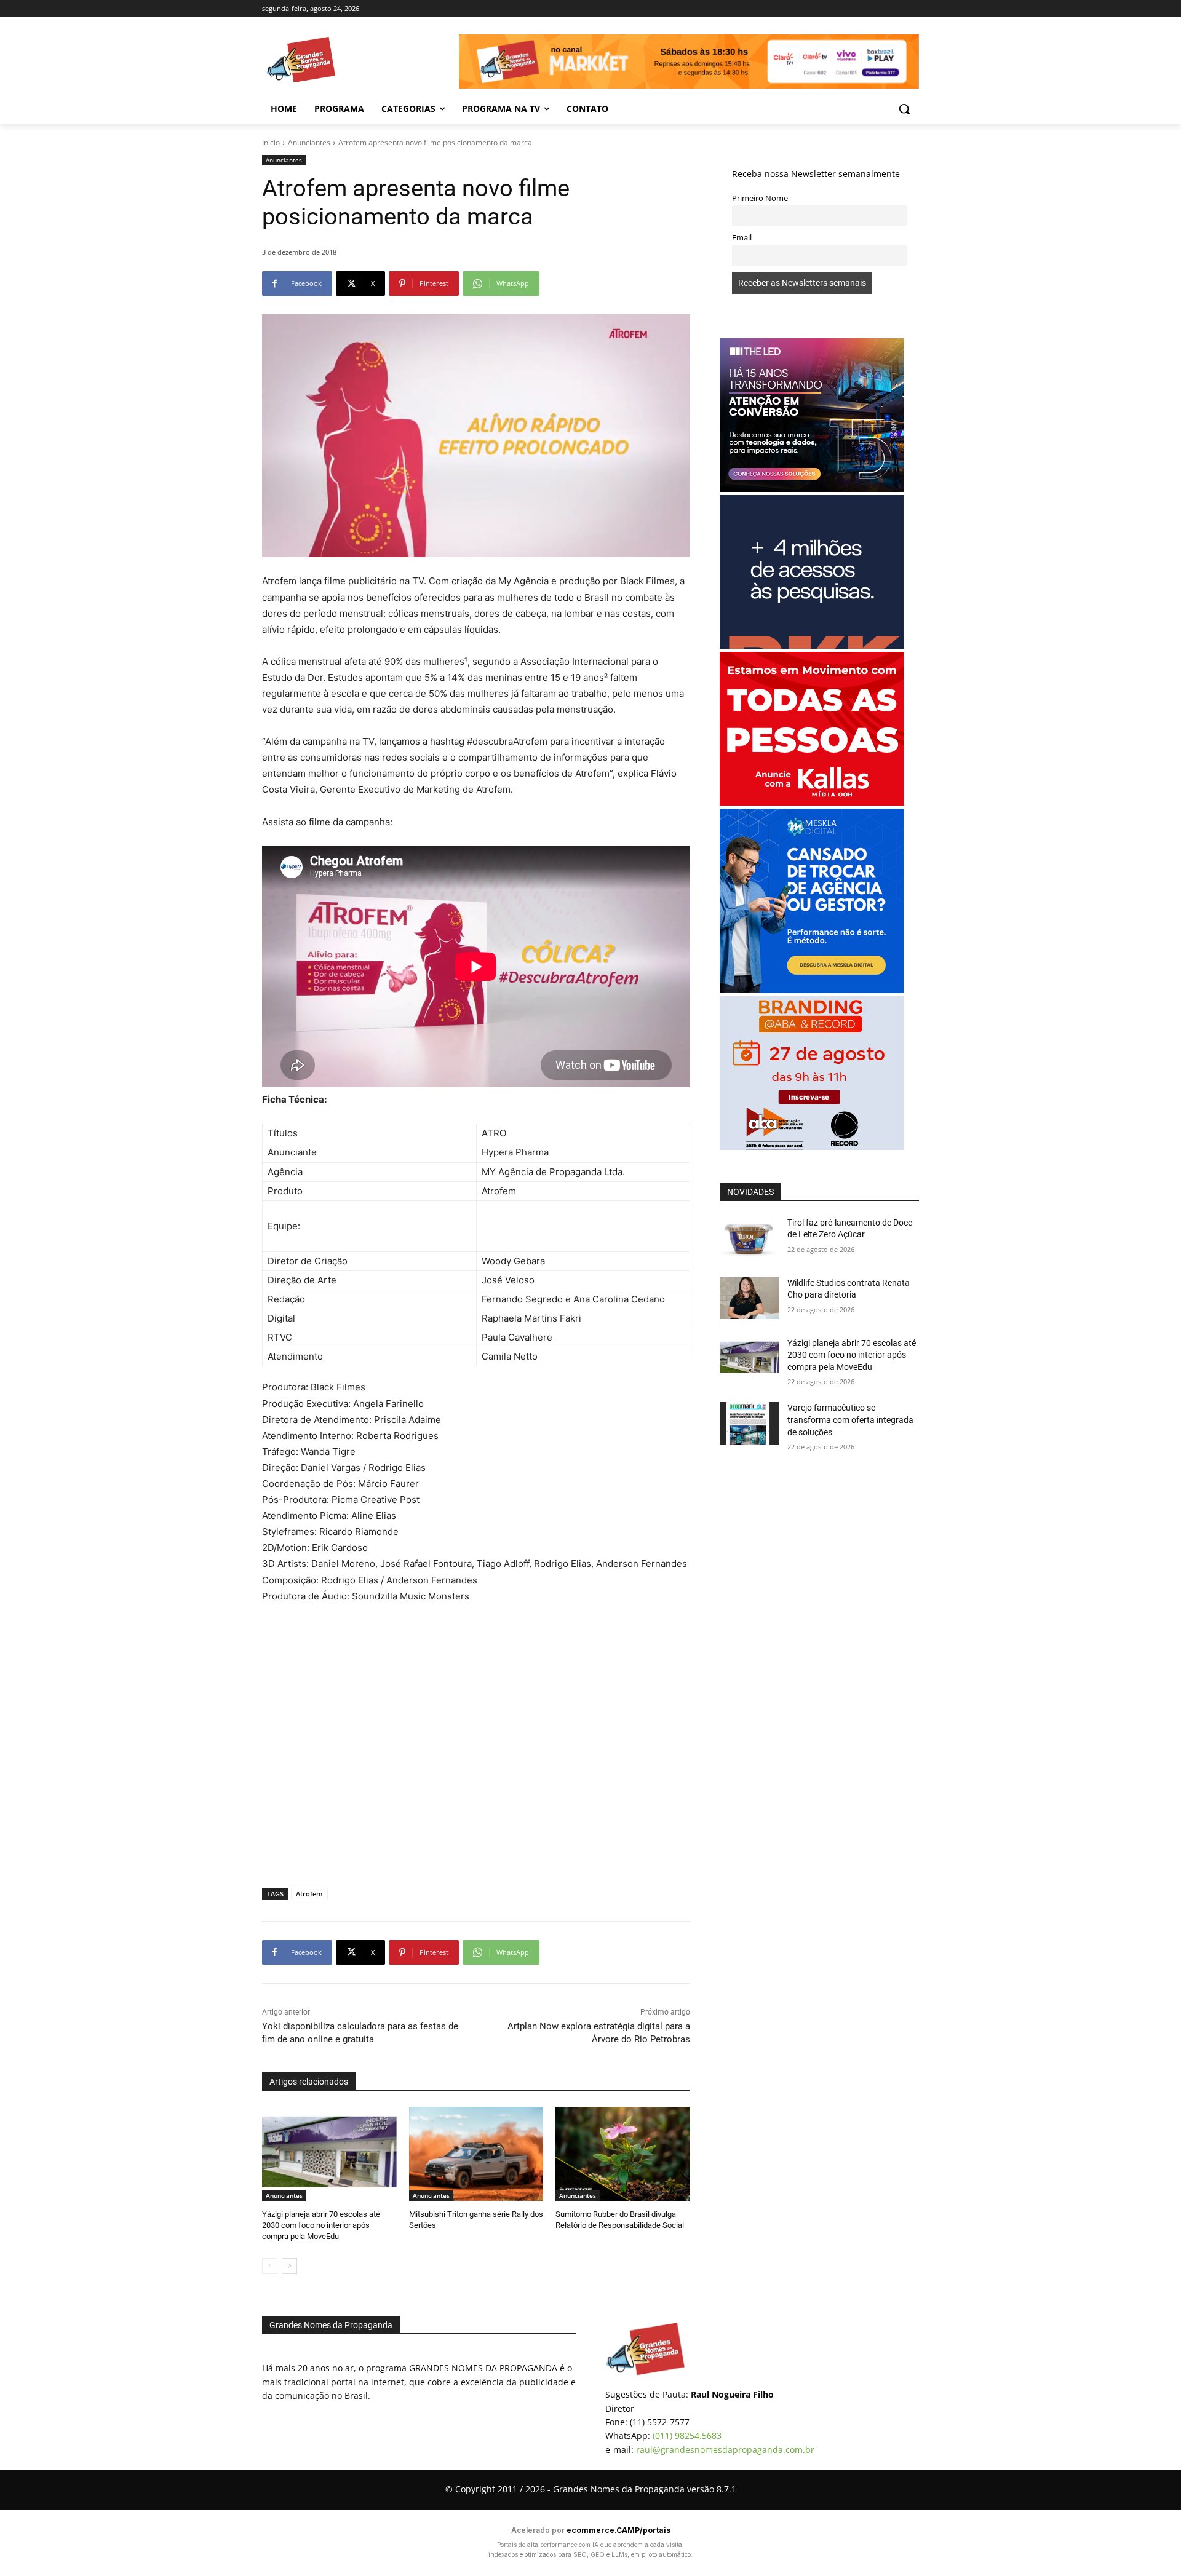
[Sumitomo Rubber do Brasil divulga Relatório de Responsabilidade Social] (623, 2154)
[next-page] (289, 2266)
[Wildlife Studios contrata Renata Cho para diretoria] (750, 1298)
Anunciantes (309, 142)
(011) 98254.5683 (687, 2435)
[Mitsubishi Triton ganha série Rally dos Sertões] (476, 2154)
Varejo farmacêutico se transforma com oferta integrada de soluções (850, 1420)
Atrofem (309, 1894)
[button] (904, 109)
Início (271, 142)
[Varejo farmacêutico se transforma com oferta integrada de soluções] (750, 1423)
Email (742, 238)
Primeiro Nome (760, 198)
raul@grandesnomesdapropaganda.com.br (725, 2450)
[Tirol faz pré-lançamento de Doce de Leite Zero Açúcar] (750, 1238)
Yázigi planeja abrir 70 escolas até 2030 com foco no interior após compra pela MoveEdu (321, 2225)
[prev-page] (270, 2266)
